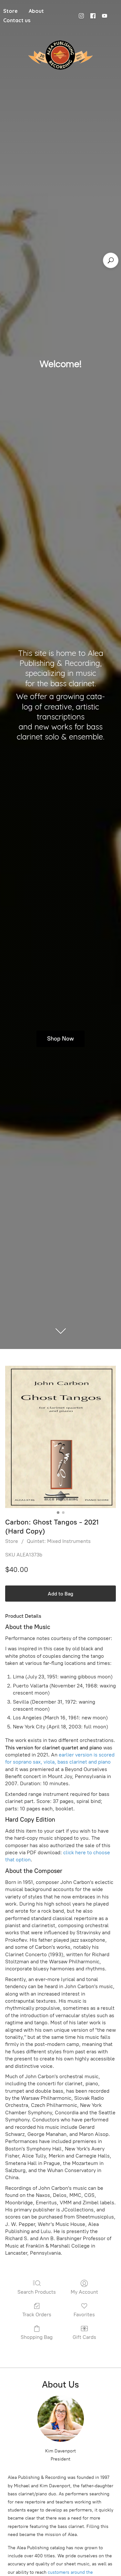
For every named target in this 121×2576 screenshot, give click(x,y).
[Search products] (111, 260)
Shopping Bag (37, 2337)
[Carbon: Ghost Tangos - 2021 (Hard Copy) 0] (60, 1437)
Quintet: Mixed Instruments (59, 1541)
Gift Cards (84, 2337)
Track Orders (37, 2314)
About (36, 11)
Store (12, 1541)
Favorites (84, 2314)
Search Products (37, 2292)
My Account (84, 2292)
